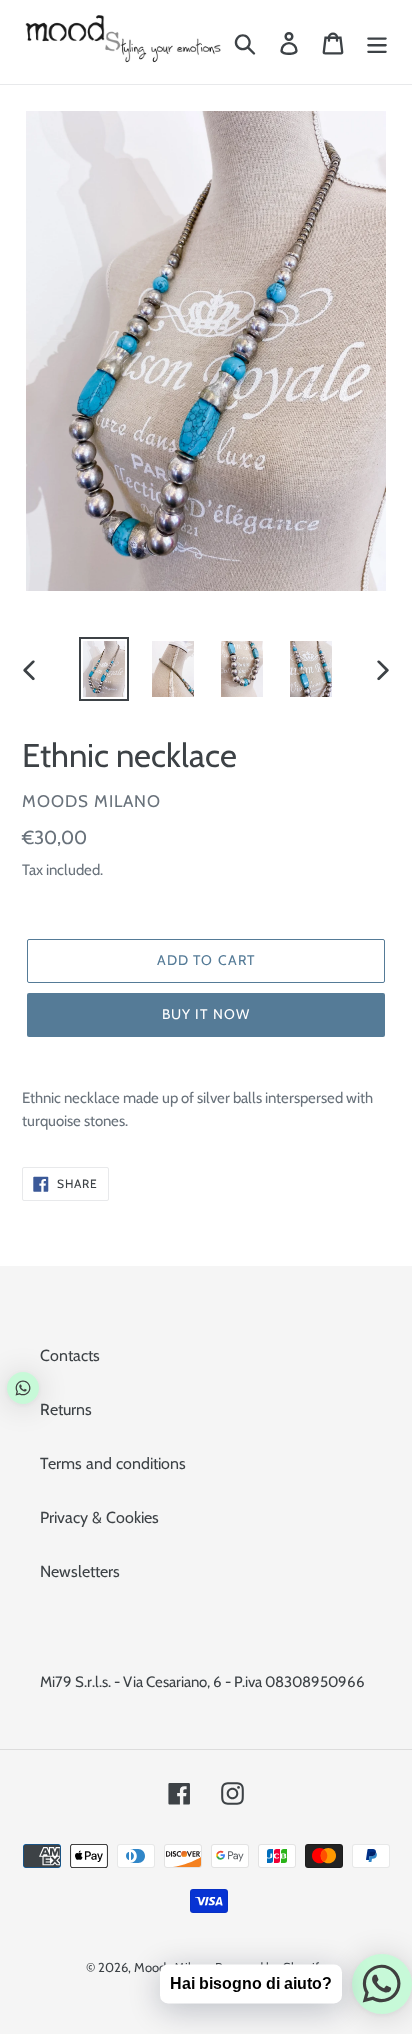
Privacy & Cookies (99, 1517)
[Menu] (377, 42)
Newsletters (80, 1571)
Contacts (70, 1355)
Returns (66, 1409)
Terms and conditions (113, 1463)
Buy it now (206, 1014)
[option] (104, 669)
